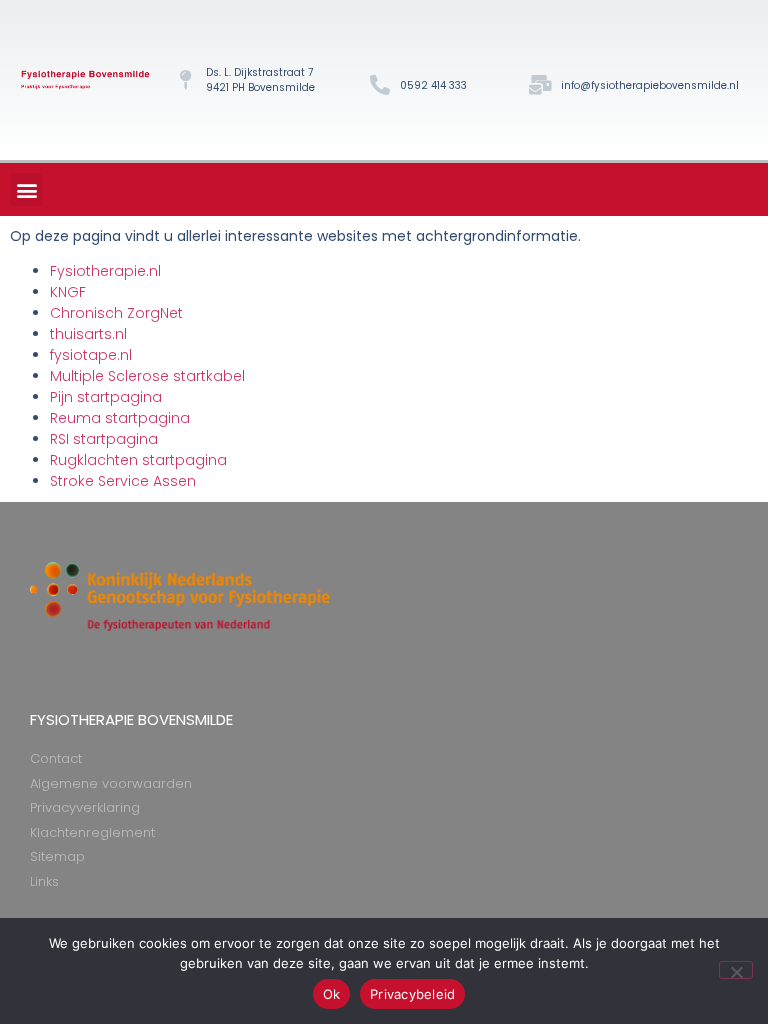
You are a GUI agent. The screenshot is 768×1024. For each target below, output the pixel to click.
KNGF (68, 292)
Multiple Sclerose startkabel (147, 376)
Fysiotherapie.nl (105, 271)
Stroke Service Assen (123, 481)
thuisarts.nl (88, 334)
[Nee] (736, 970)
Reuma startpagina (120, 418)
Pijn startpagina (106, 397)
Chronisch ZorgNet (116, 313)
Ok (332, 994)
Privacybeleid (412, 994)
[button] (26, 189)
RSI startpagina (104, 439)
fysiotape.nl (91, 355)
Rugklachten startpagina (138, 460)
